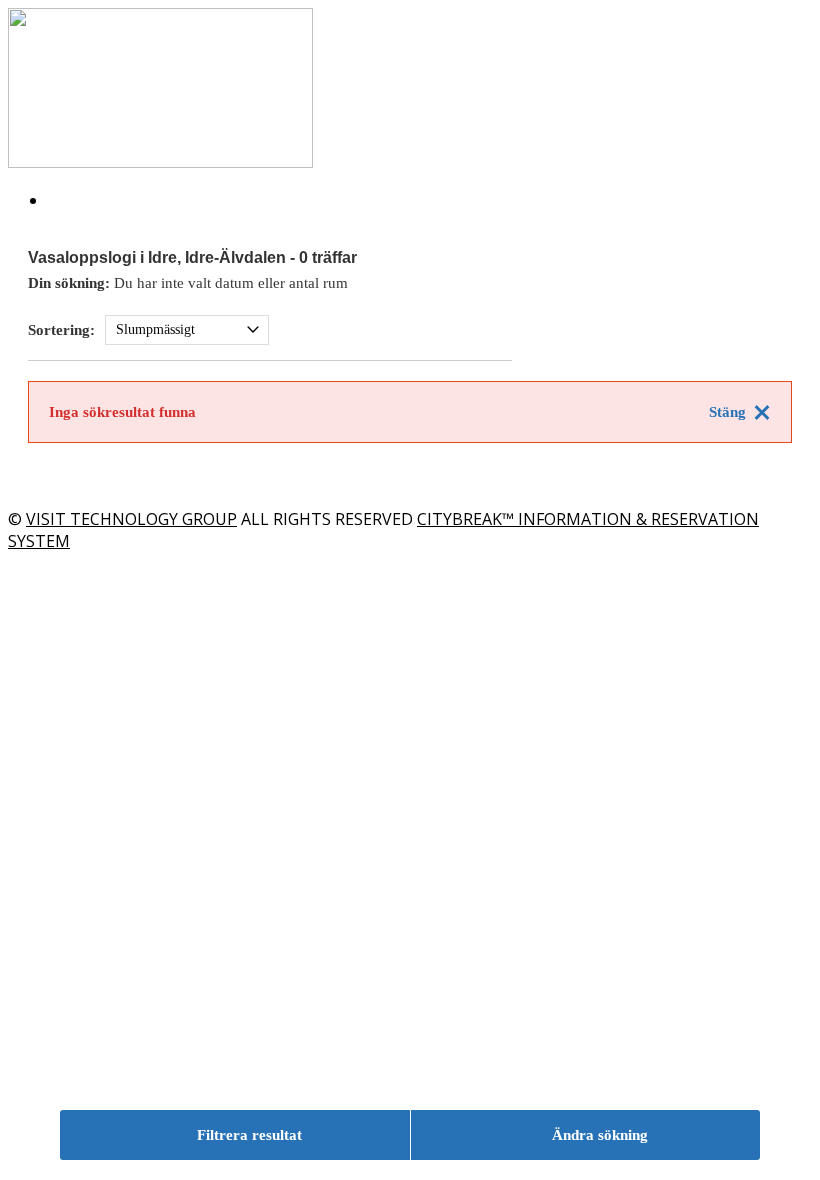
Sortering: (61, 330)
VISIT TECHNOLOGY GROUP (131, 519)
